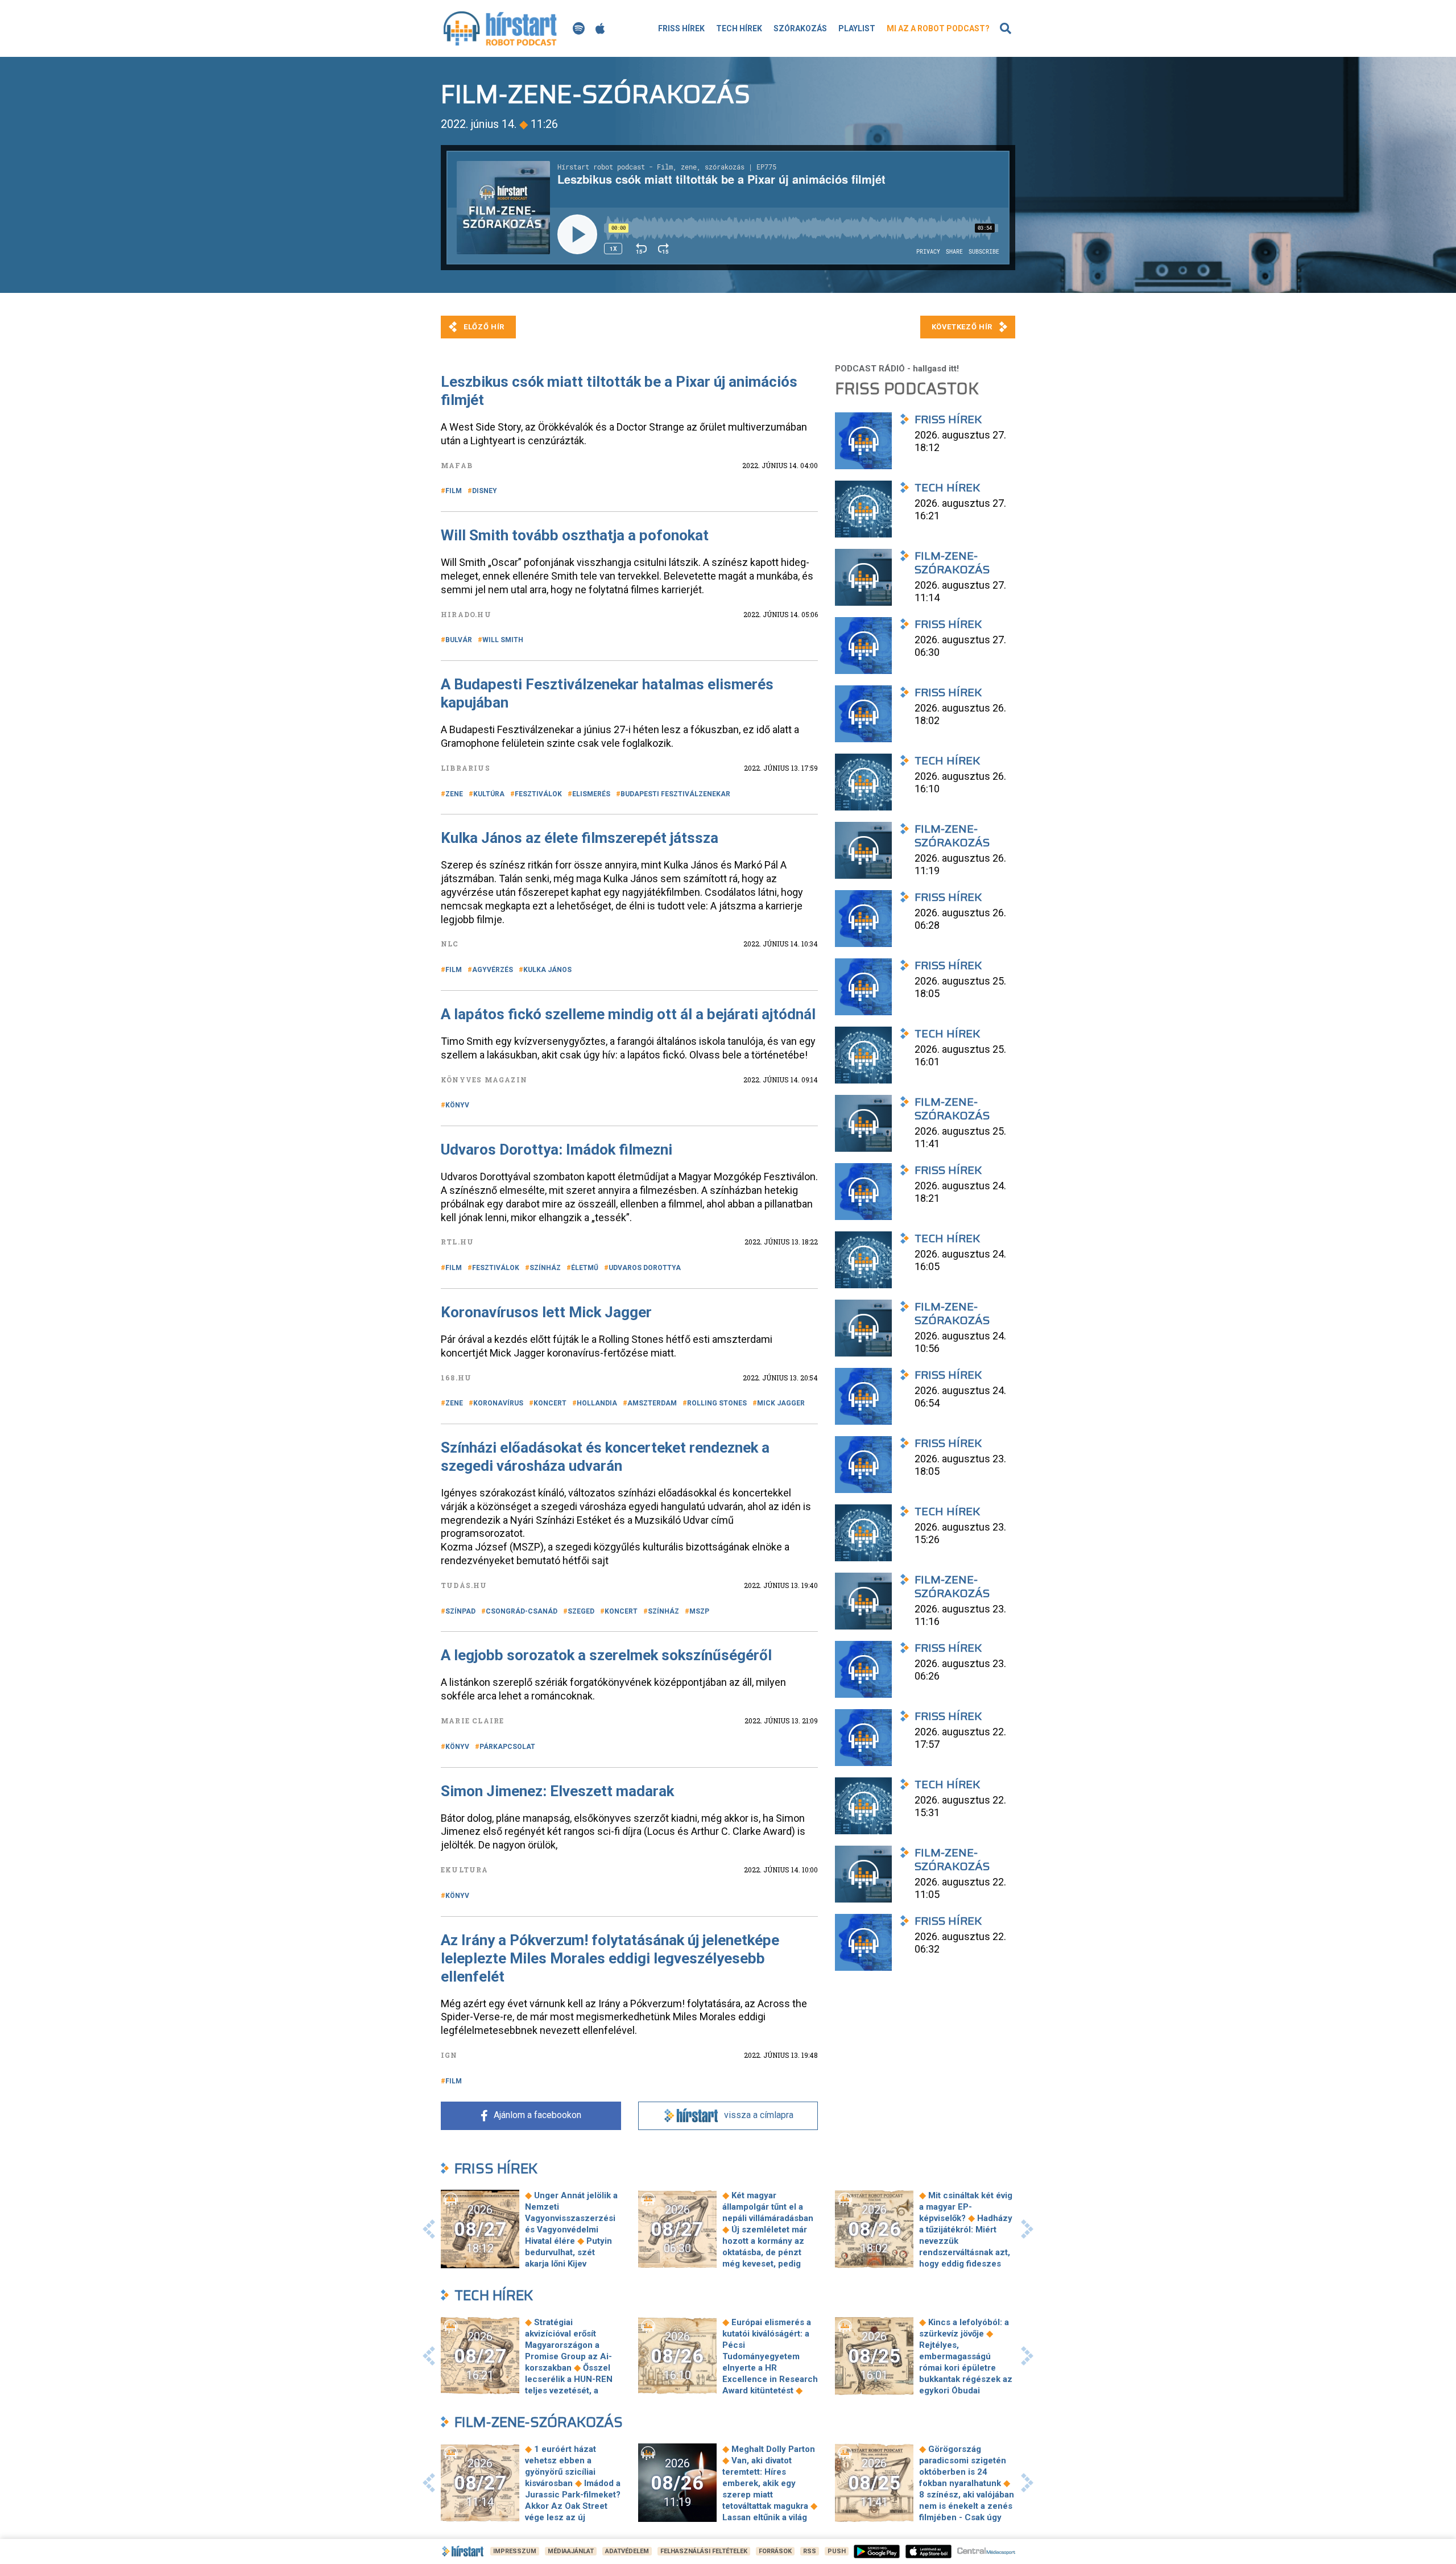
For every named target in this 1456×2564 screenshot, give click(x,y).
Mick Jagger (781, 1403)
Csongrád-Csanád (522, 1611)
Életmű (585, 1268)
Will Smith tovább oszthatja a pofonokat (575, 535)
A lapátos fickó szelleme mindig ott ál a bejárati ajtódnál (628, 1014)
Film (454, 491)
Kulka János (547, 970)
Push (837, 2551)
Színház (545, 1268)
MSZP (699, 1611)
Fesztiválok (538, 794)
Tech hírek (739, 28)
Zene (454, 794)
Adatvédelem (627, 2551)
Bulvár (459, 640)
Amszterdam (652, 1403)
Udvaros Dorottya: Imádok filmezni (557, 1149)
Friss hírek (681, 28)
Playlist (857, 28)
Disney (485, 491)
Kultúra (489, 794)
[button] (429, 2229)
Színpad (460, 1611)
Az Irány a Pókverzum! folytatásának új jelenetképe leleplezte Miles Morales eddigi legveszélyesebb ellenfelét (610, 1958)
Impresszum (515, 2551)
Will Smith (503, 640)
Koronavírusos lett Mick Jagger (546, 1312)
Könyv (457, 1105)
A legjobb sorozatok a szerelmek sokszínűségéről (606, 1655)
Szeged (581, 1611)
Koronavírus (498, 1403)
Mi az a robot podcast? (938, 28)
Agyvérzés (493, 970)
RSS (810, 2551)
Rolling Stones (717, 1403)
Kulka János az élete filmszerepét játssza (580, 838)
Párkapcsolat (507, 1747)
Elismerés (591, 794)
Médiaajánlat (571, 2551)
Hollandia (597, 1403)
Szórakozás (800, 28)
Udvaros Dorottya (645, 1268)
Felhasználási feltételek (704, 2551)
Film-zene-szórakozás (539, 2422)
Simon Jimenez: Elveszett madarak (557, 1791)
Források (775, 2551)
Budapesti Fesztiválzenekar (675, 794)
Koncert (550, 1403)
